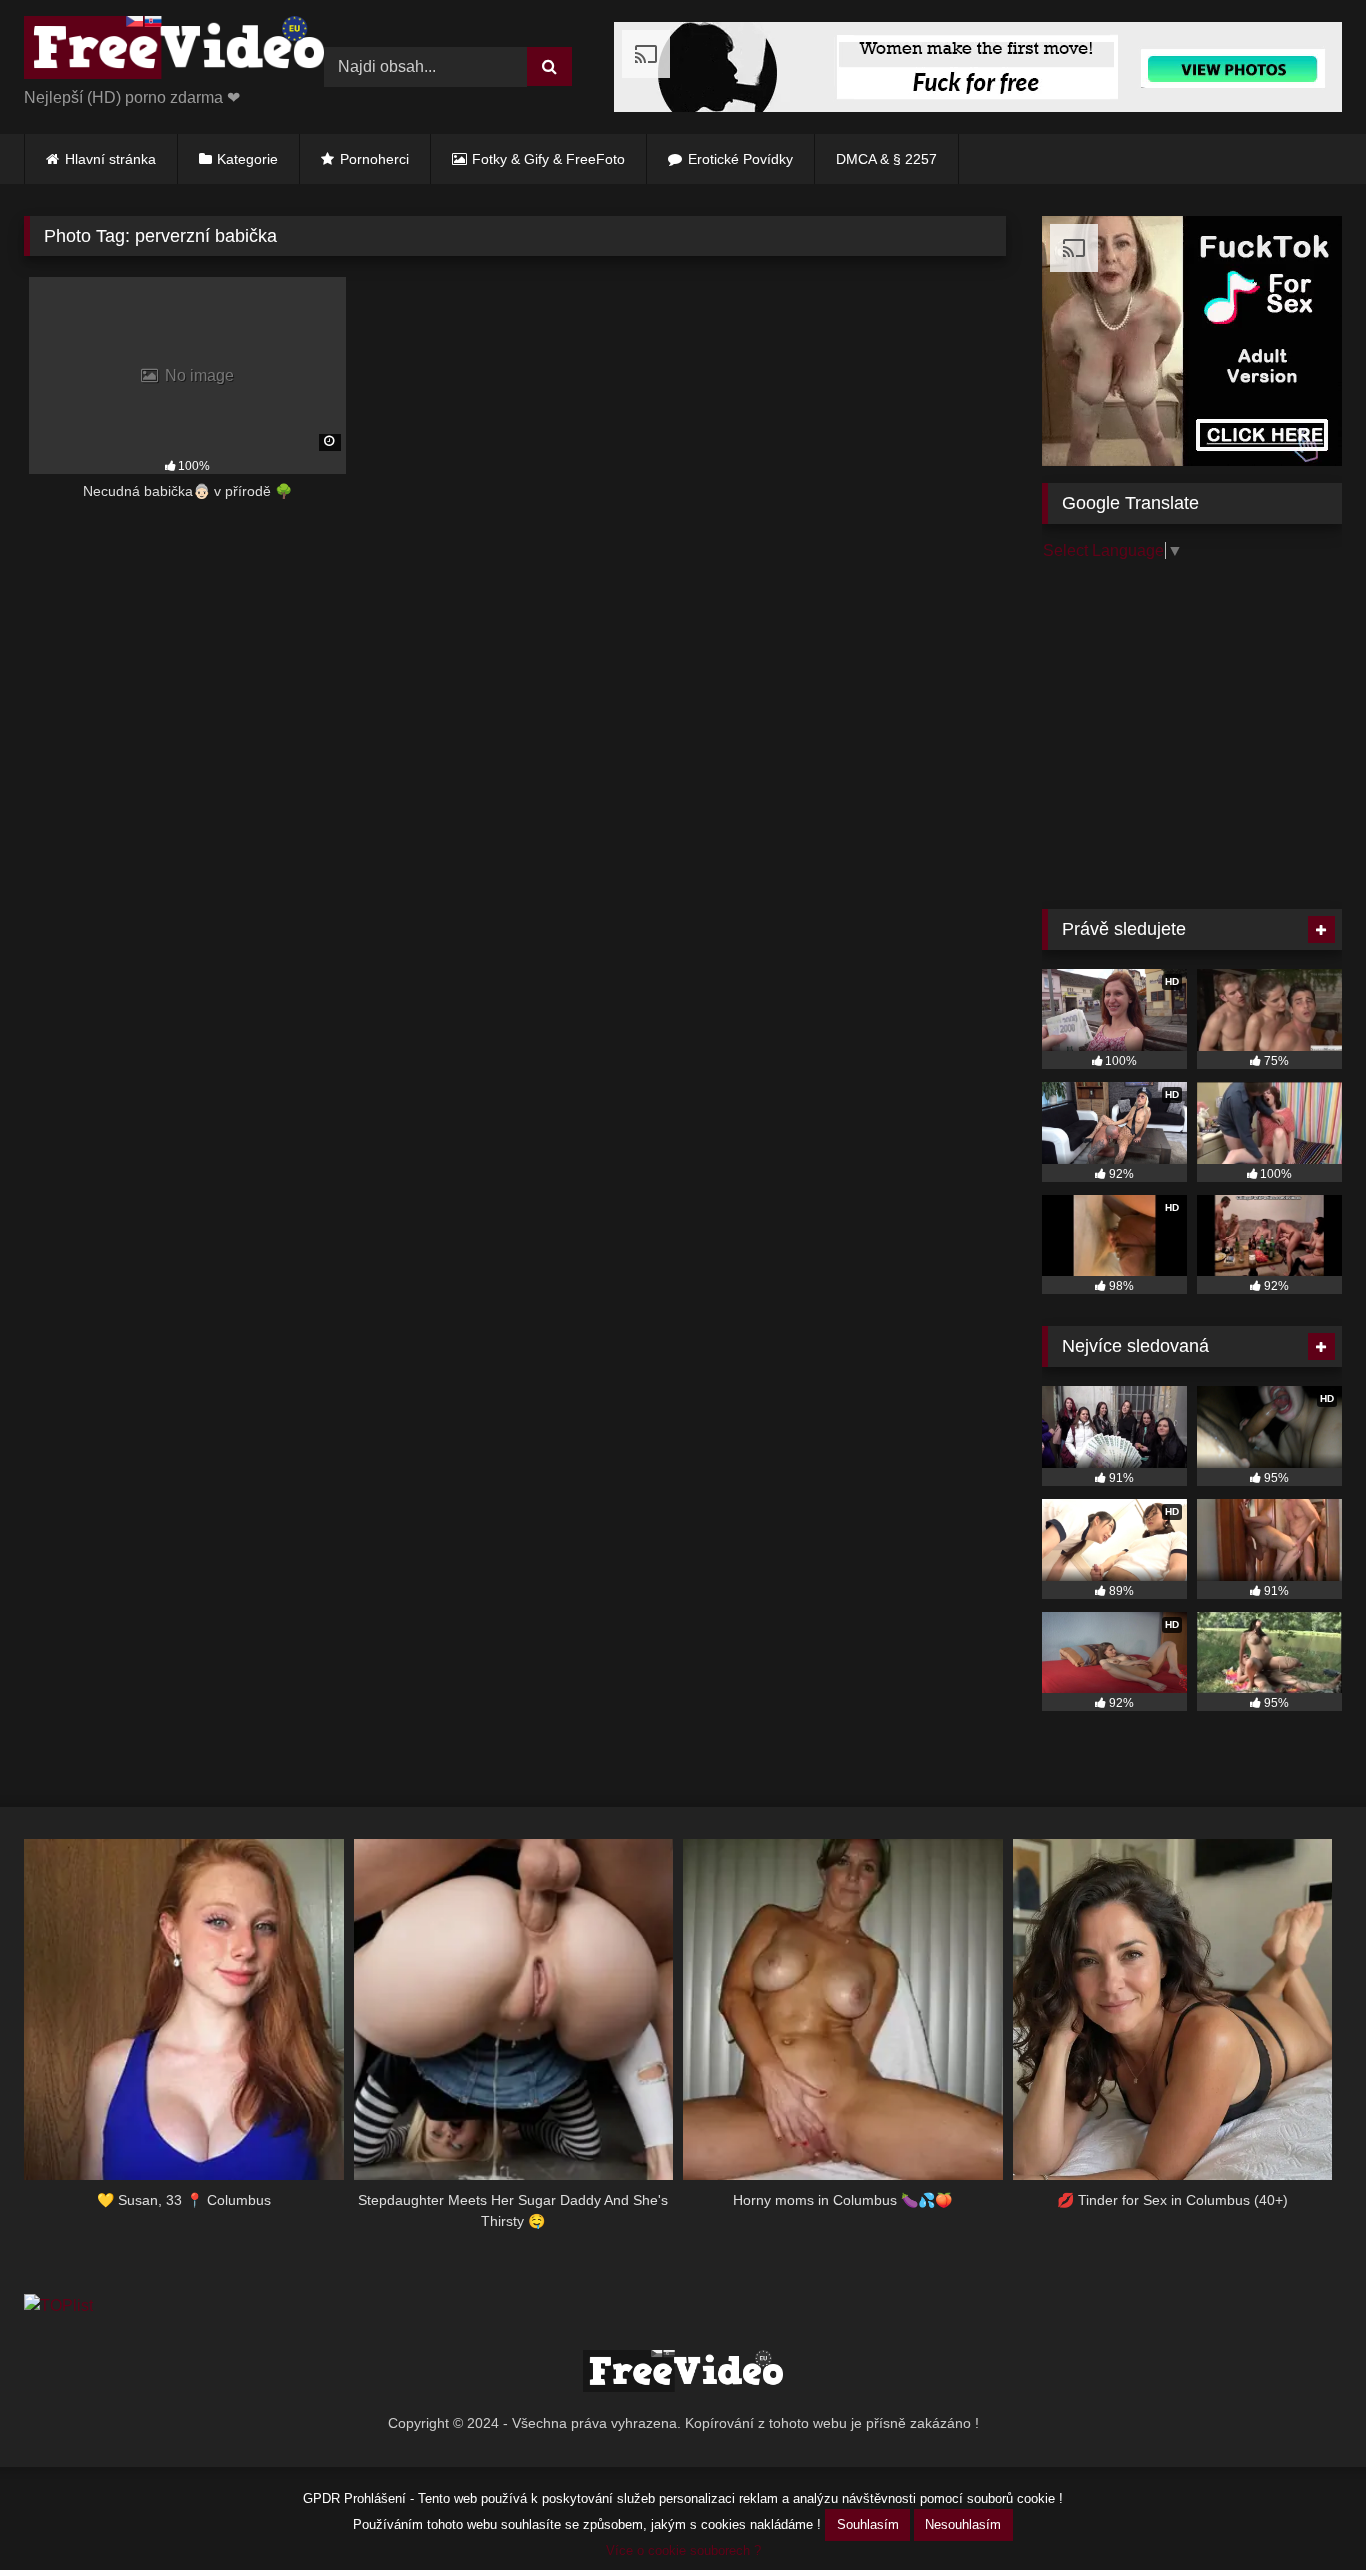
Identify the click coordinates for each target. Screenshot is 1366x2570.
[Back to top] (1304, 2510)
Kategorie (247, 159)
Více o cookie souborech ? (683, 2550)
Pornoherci (374, 159)
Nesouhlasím (963, 2524)
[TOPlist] (58, 2305)
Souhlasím (868, 2524)
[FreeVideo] (174, 51)
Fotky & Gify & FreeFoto (548, 159)
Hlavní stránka (110, 159)
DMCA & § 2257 (886, 159)
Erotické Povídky (740, 159)
